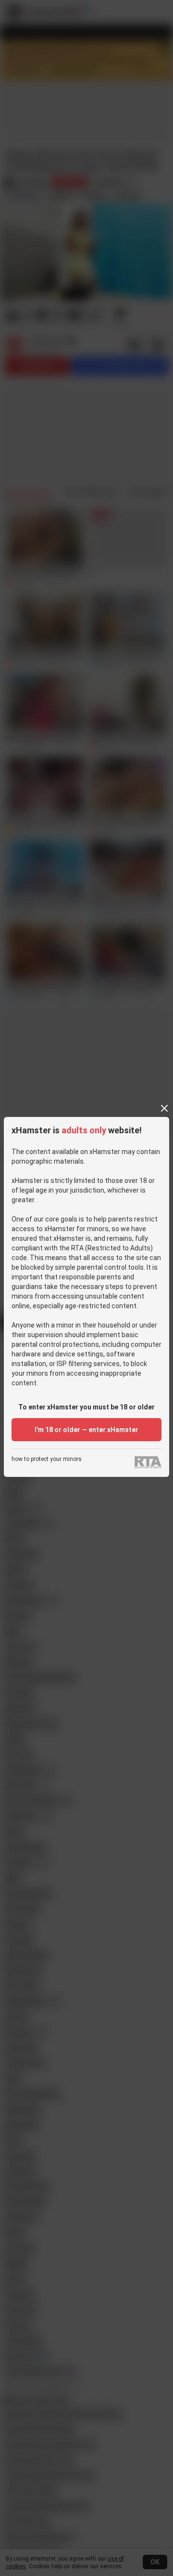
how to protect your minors (47, 1459)
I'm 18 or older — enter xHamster (86, 1430)
